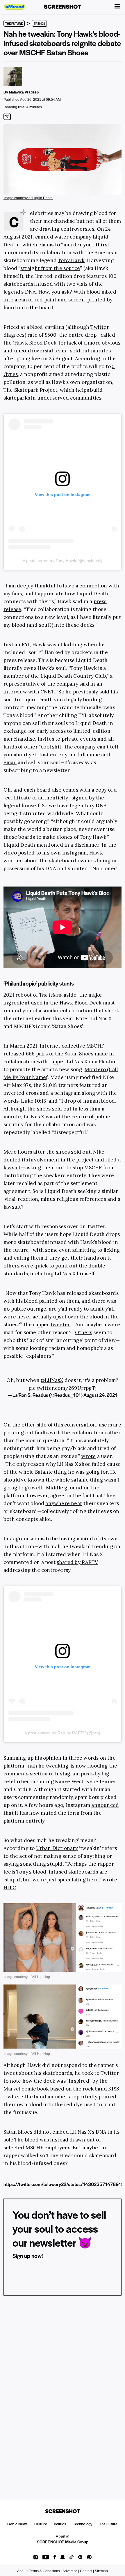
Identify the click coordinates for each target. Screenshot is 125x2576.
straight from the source (50, 268)
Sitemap (101, 2571)
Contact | (87, 2571)
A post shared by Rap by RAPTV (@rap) (62, 1733)
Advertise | (71, 2571)
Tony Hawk (71, 260)
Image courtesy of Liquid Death (28, 198)
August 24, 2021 (100, 1395)
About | (23, 2571)
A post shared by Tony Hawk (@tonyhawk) (63, 561)
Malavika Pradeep (24, 92)
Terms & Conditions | (45, 2571)
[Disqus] (63, 2390)
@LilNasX (52, 1380)
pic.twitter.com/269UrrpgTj (63, 1388)
